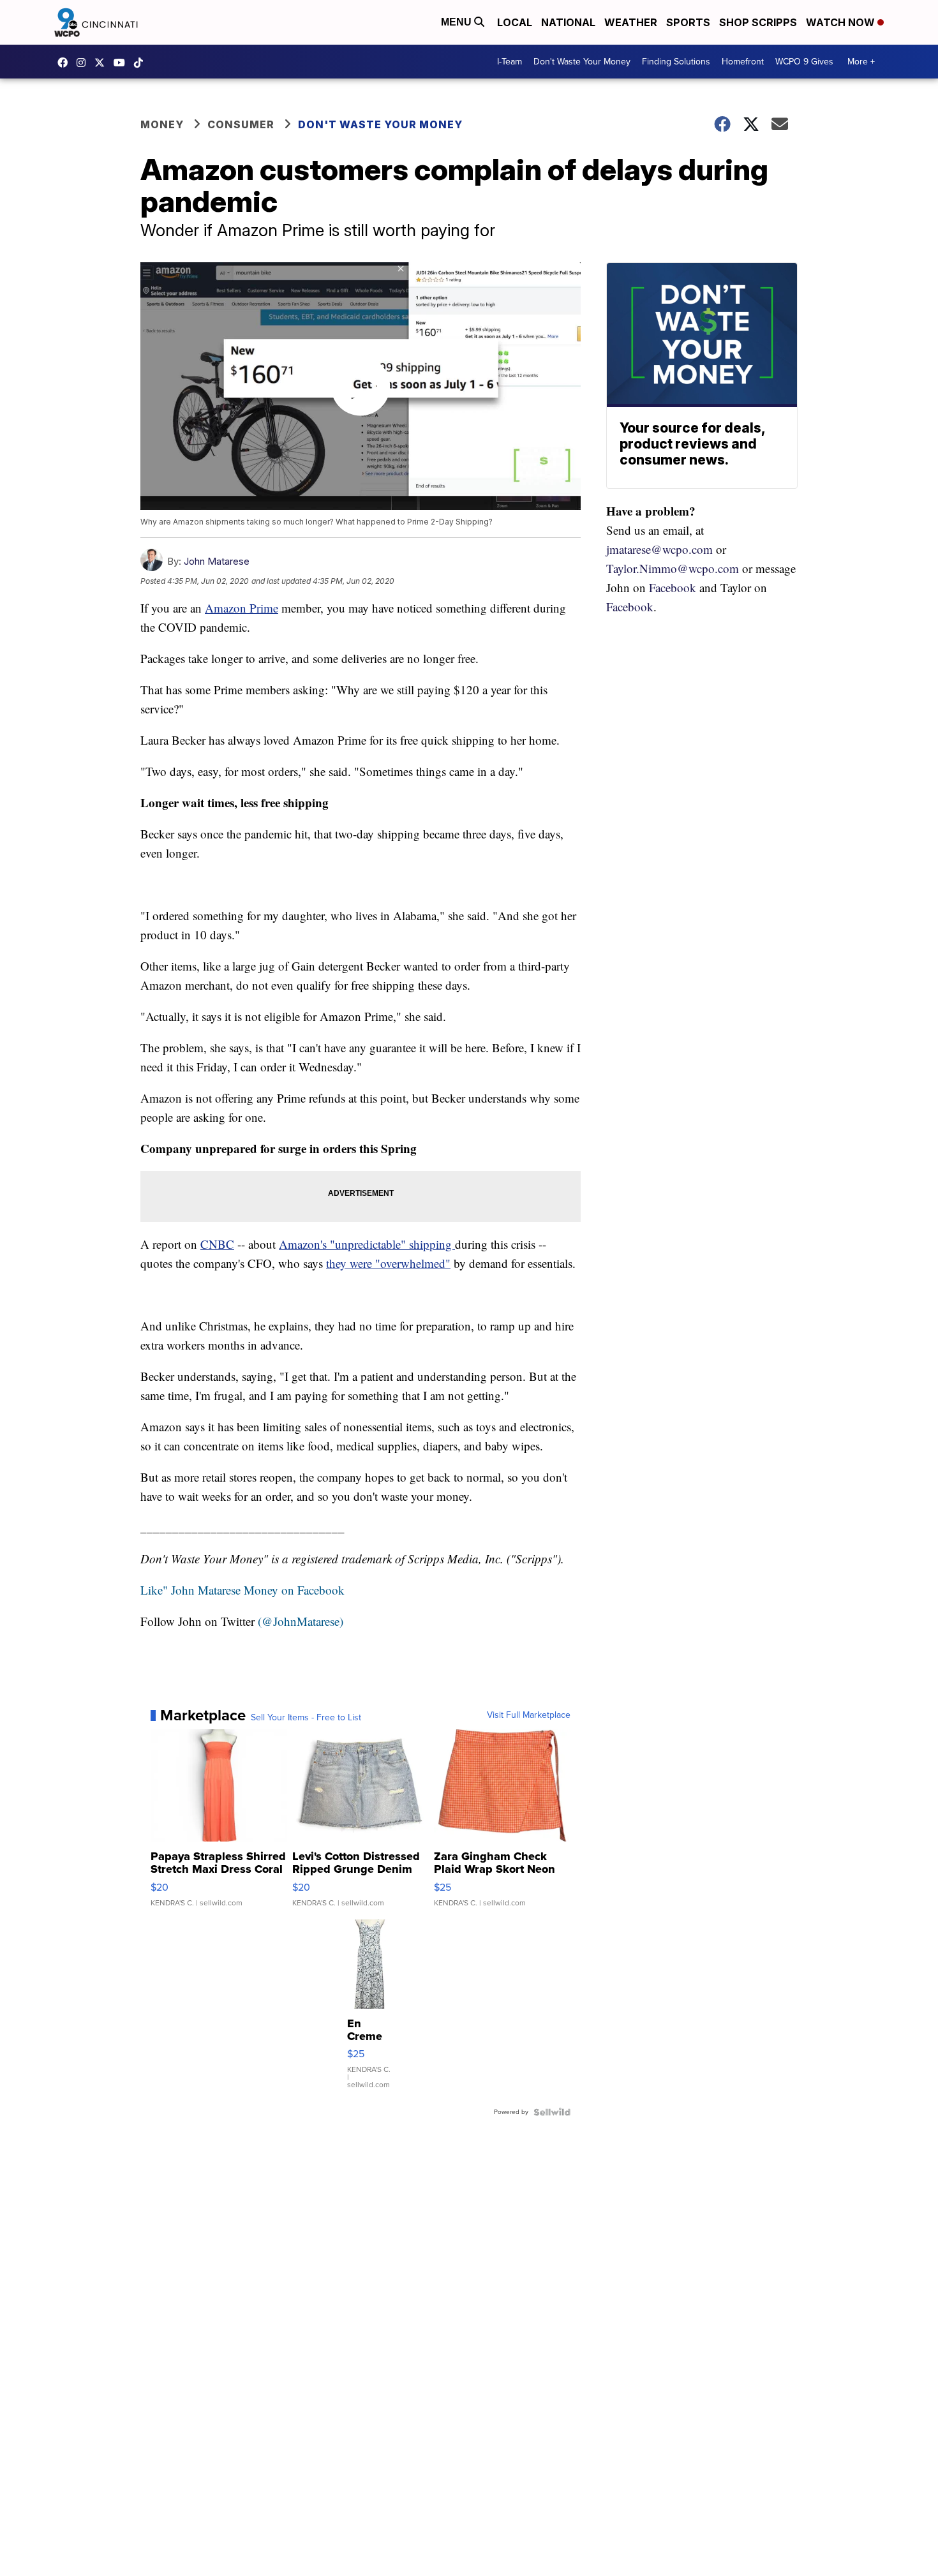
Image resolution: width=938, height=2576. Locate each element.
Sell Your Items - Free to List (306, 1718)
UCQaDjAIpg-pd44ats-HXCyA (123, 63)
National (568, 22)
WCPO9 (66, 63)
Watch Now (842, 22)
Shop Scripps (758, 22)
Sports (688, 22)
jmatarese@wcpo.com (659, 549)
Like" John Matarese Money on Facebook (242, 1590)
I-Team (510, 62)
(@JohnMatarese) (301, 1621)
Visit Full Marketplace (529, 1715)
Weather (631, 22)
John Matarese (217, 561)
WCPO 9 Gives (804, 62)
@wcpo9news (142, 63)
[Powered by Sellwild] (552, 2112)
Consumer (241, 124)
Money (162, 124)
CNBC (217, 1244)
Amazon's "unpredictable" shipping (367, 1244)
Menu (458, 22)
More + (861, 62)
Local (515, 22)
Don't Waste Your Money (582, 62)
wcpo (103, 63)
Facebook (673, 587)
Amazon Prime (242, 608)
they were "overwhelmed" (388, 1263)
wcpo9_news (84, 63)
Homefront (743, 62)
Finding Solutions (676, 62)
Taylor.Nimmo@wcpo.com (673, 568)
